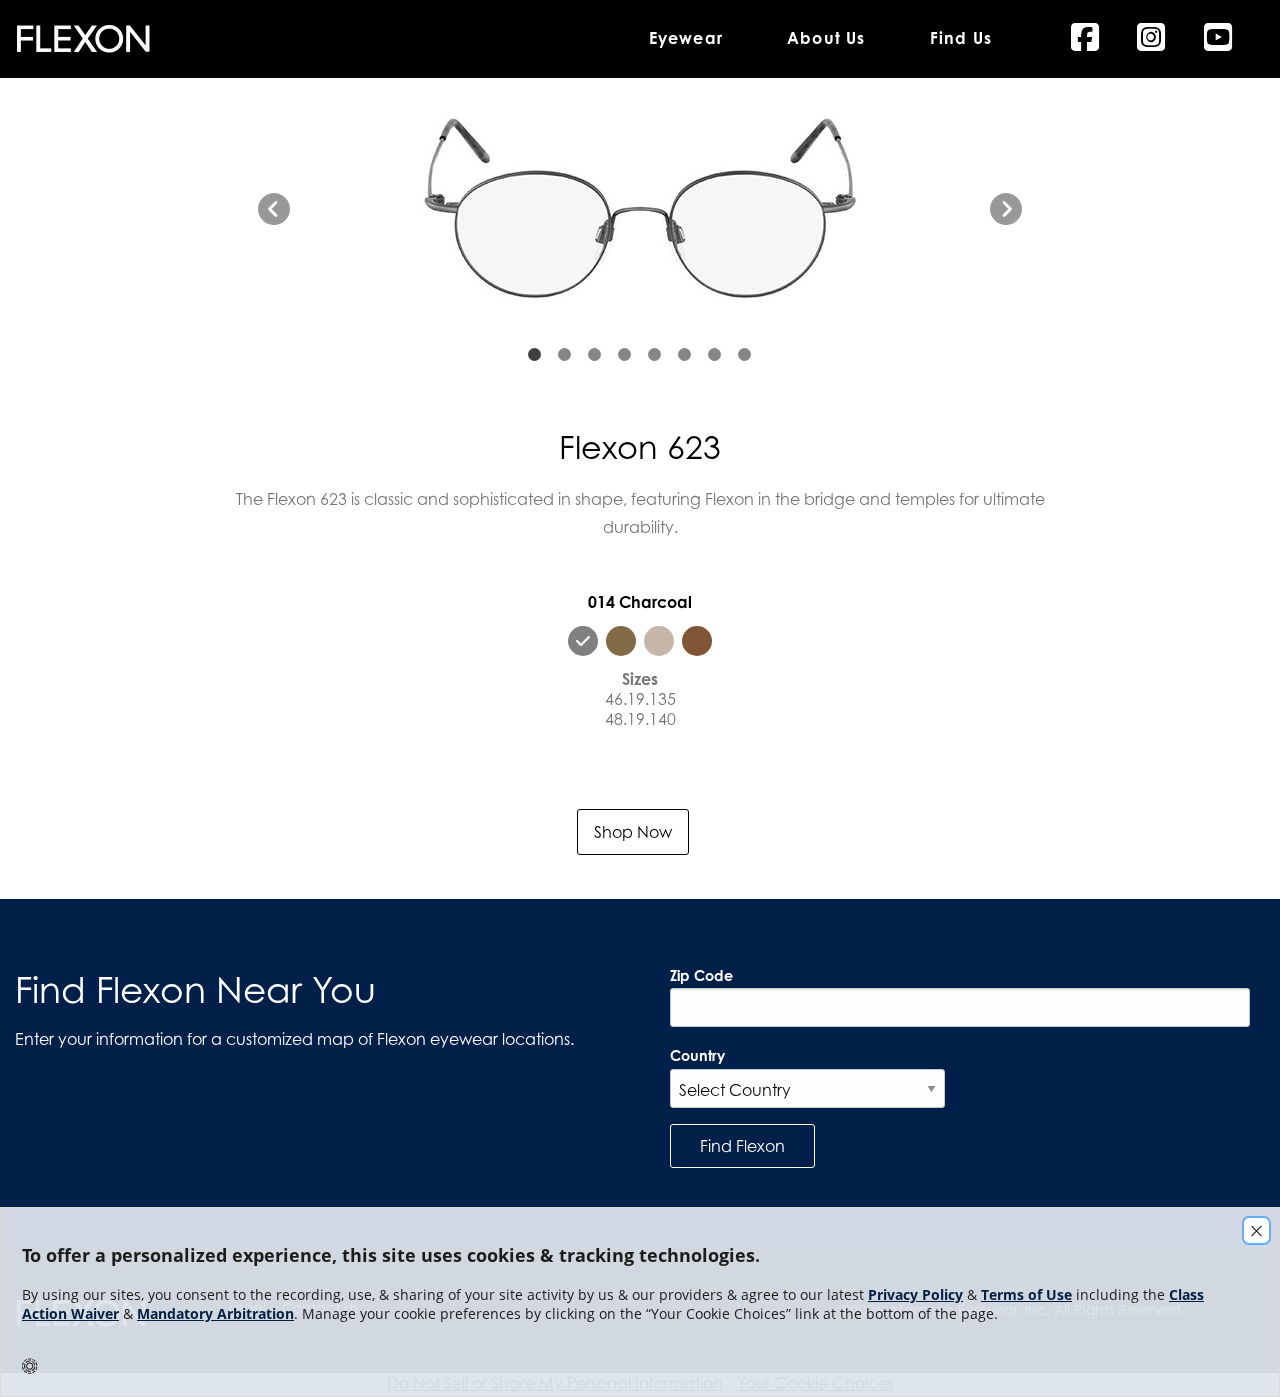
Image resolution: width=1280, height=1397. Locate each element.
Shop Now (633, 832)
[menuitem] (308, 39)
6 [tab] (685, 355)
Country (697, 1055)
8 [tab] (745, 355)
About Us (826, 38)
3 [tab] (595, 355)
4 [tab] (625, 355)
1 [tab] (535, 355)
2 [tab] (565, 355)
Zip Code (701, 975)
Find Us (961, 38)
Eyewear (686, 38)
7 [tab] (715, 355)
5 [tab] (655, 355)
